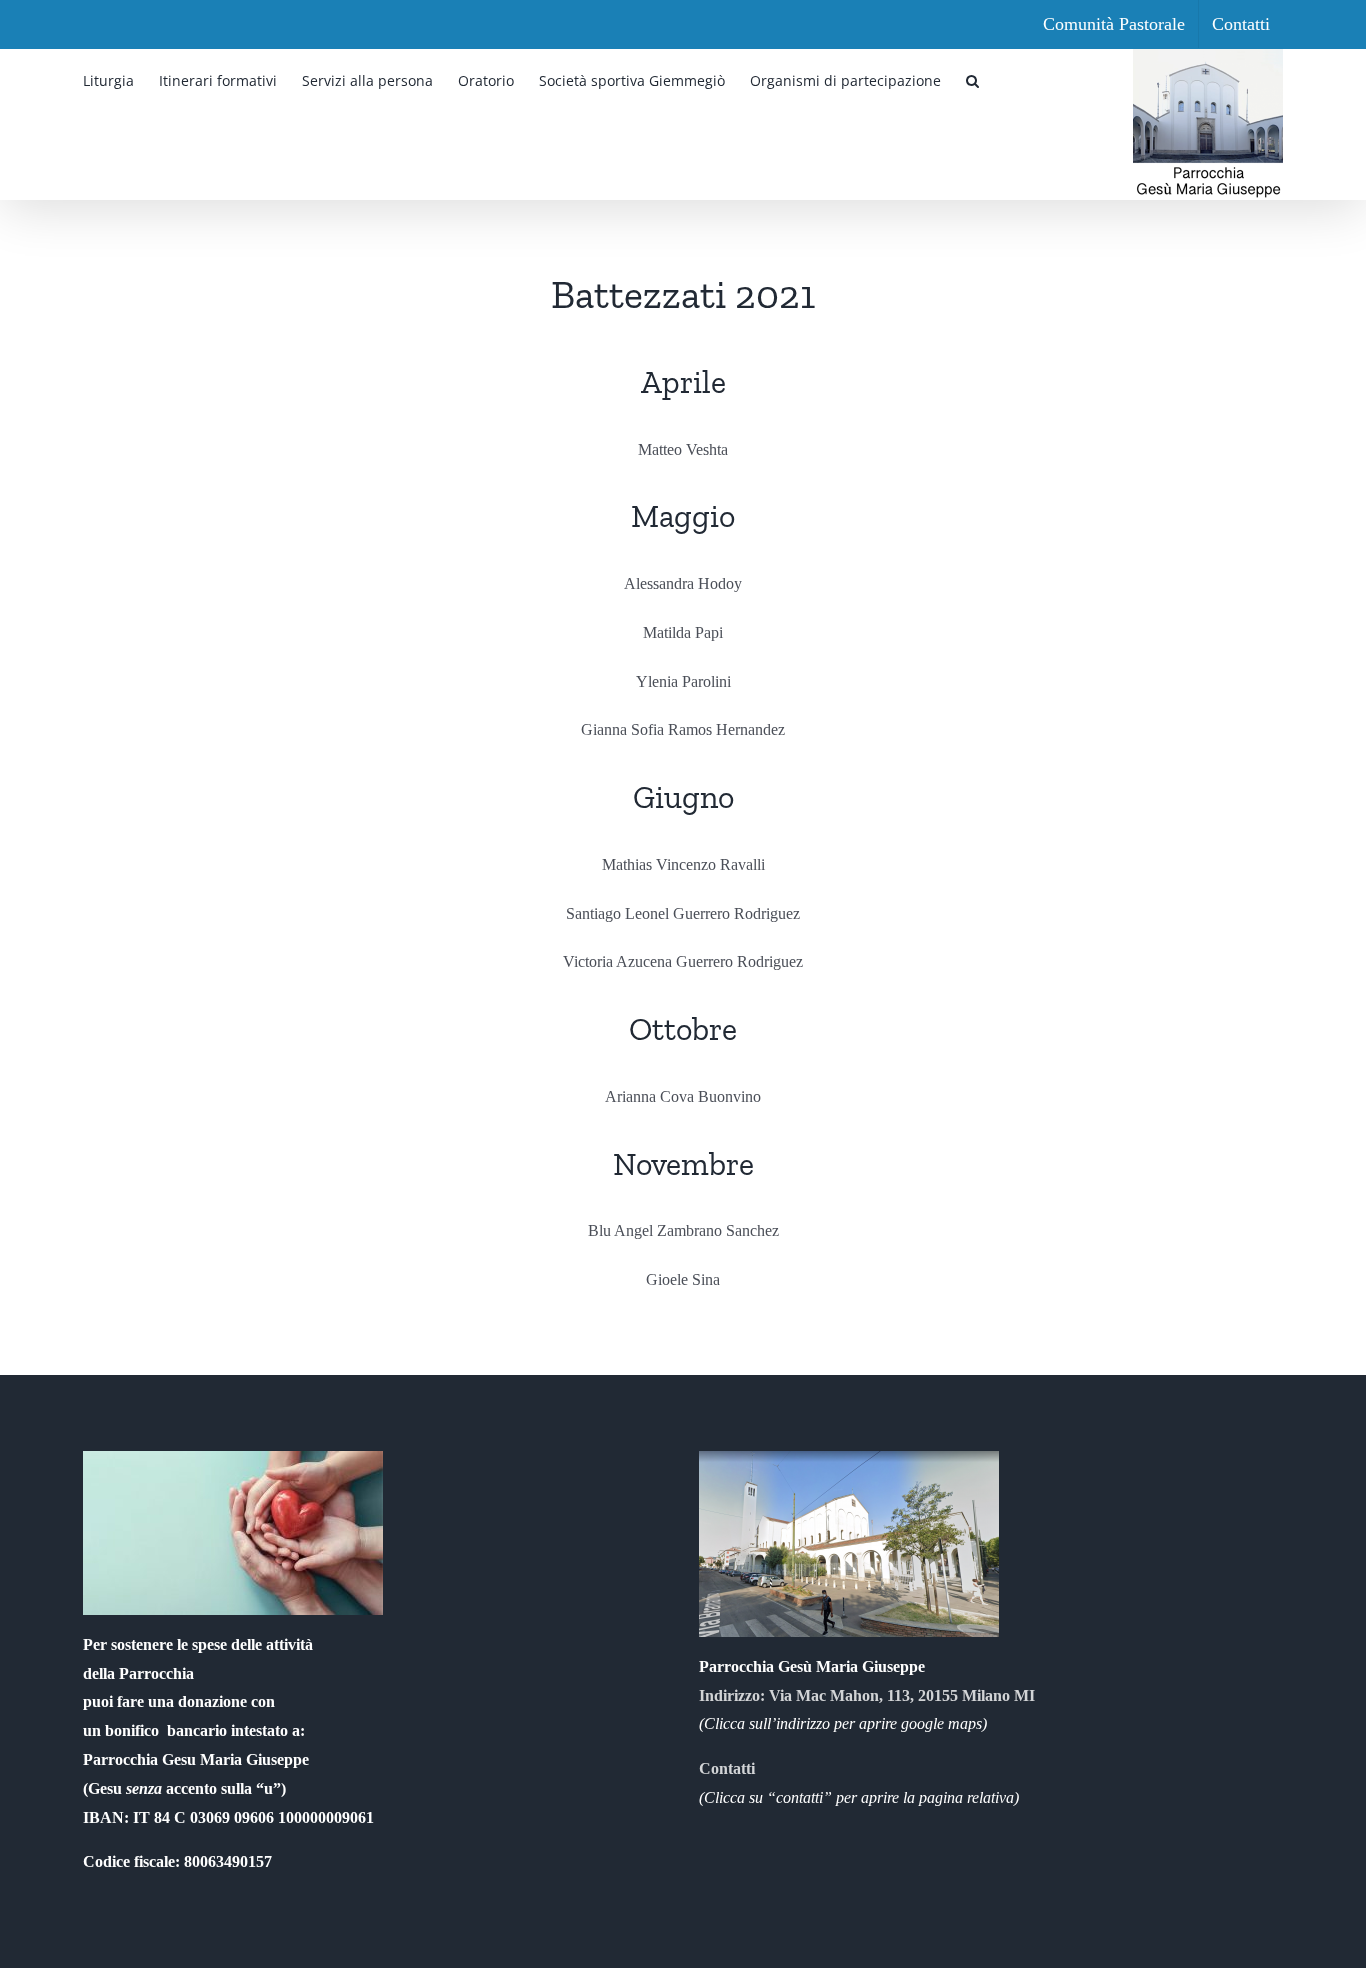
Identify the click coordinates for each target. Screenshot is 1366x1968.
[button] (972, 79)
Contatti (727, 1768)
